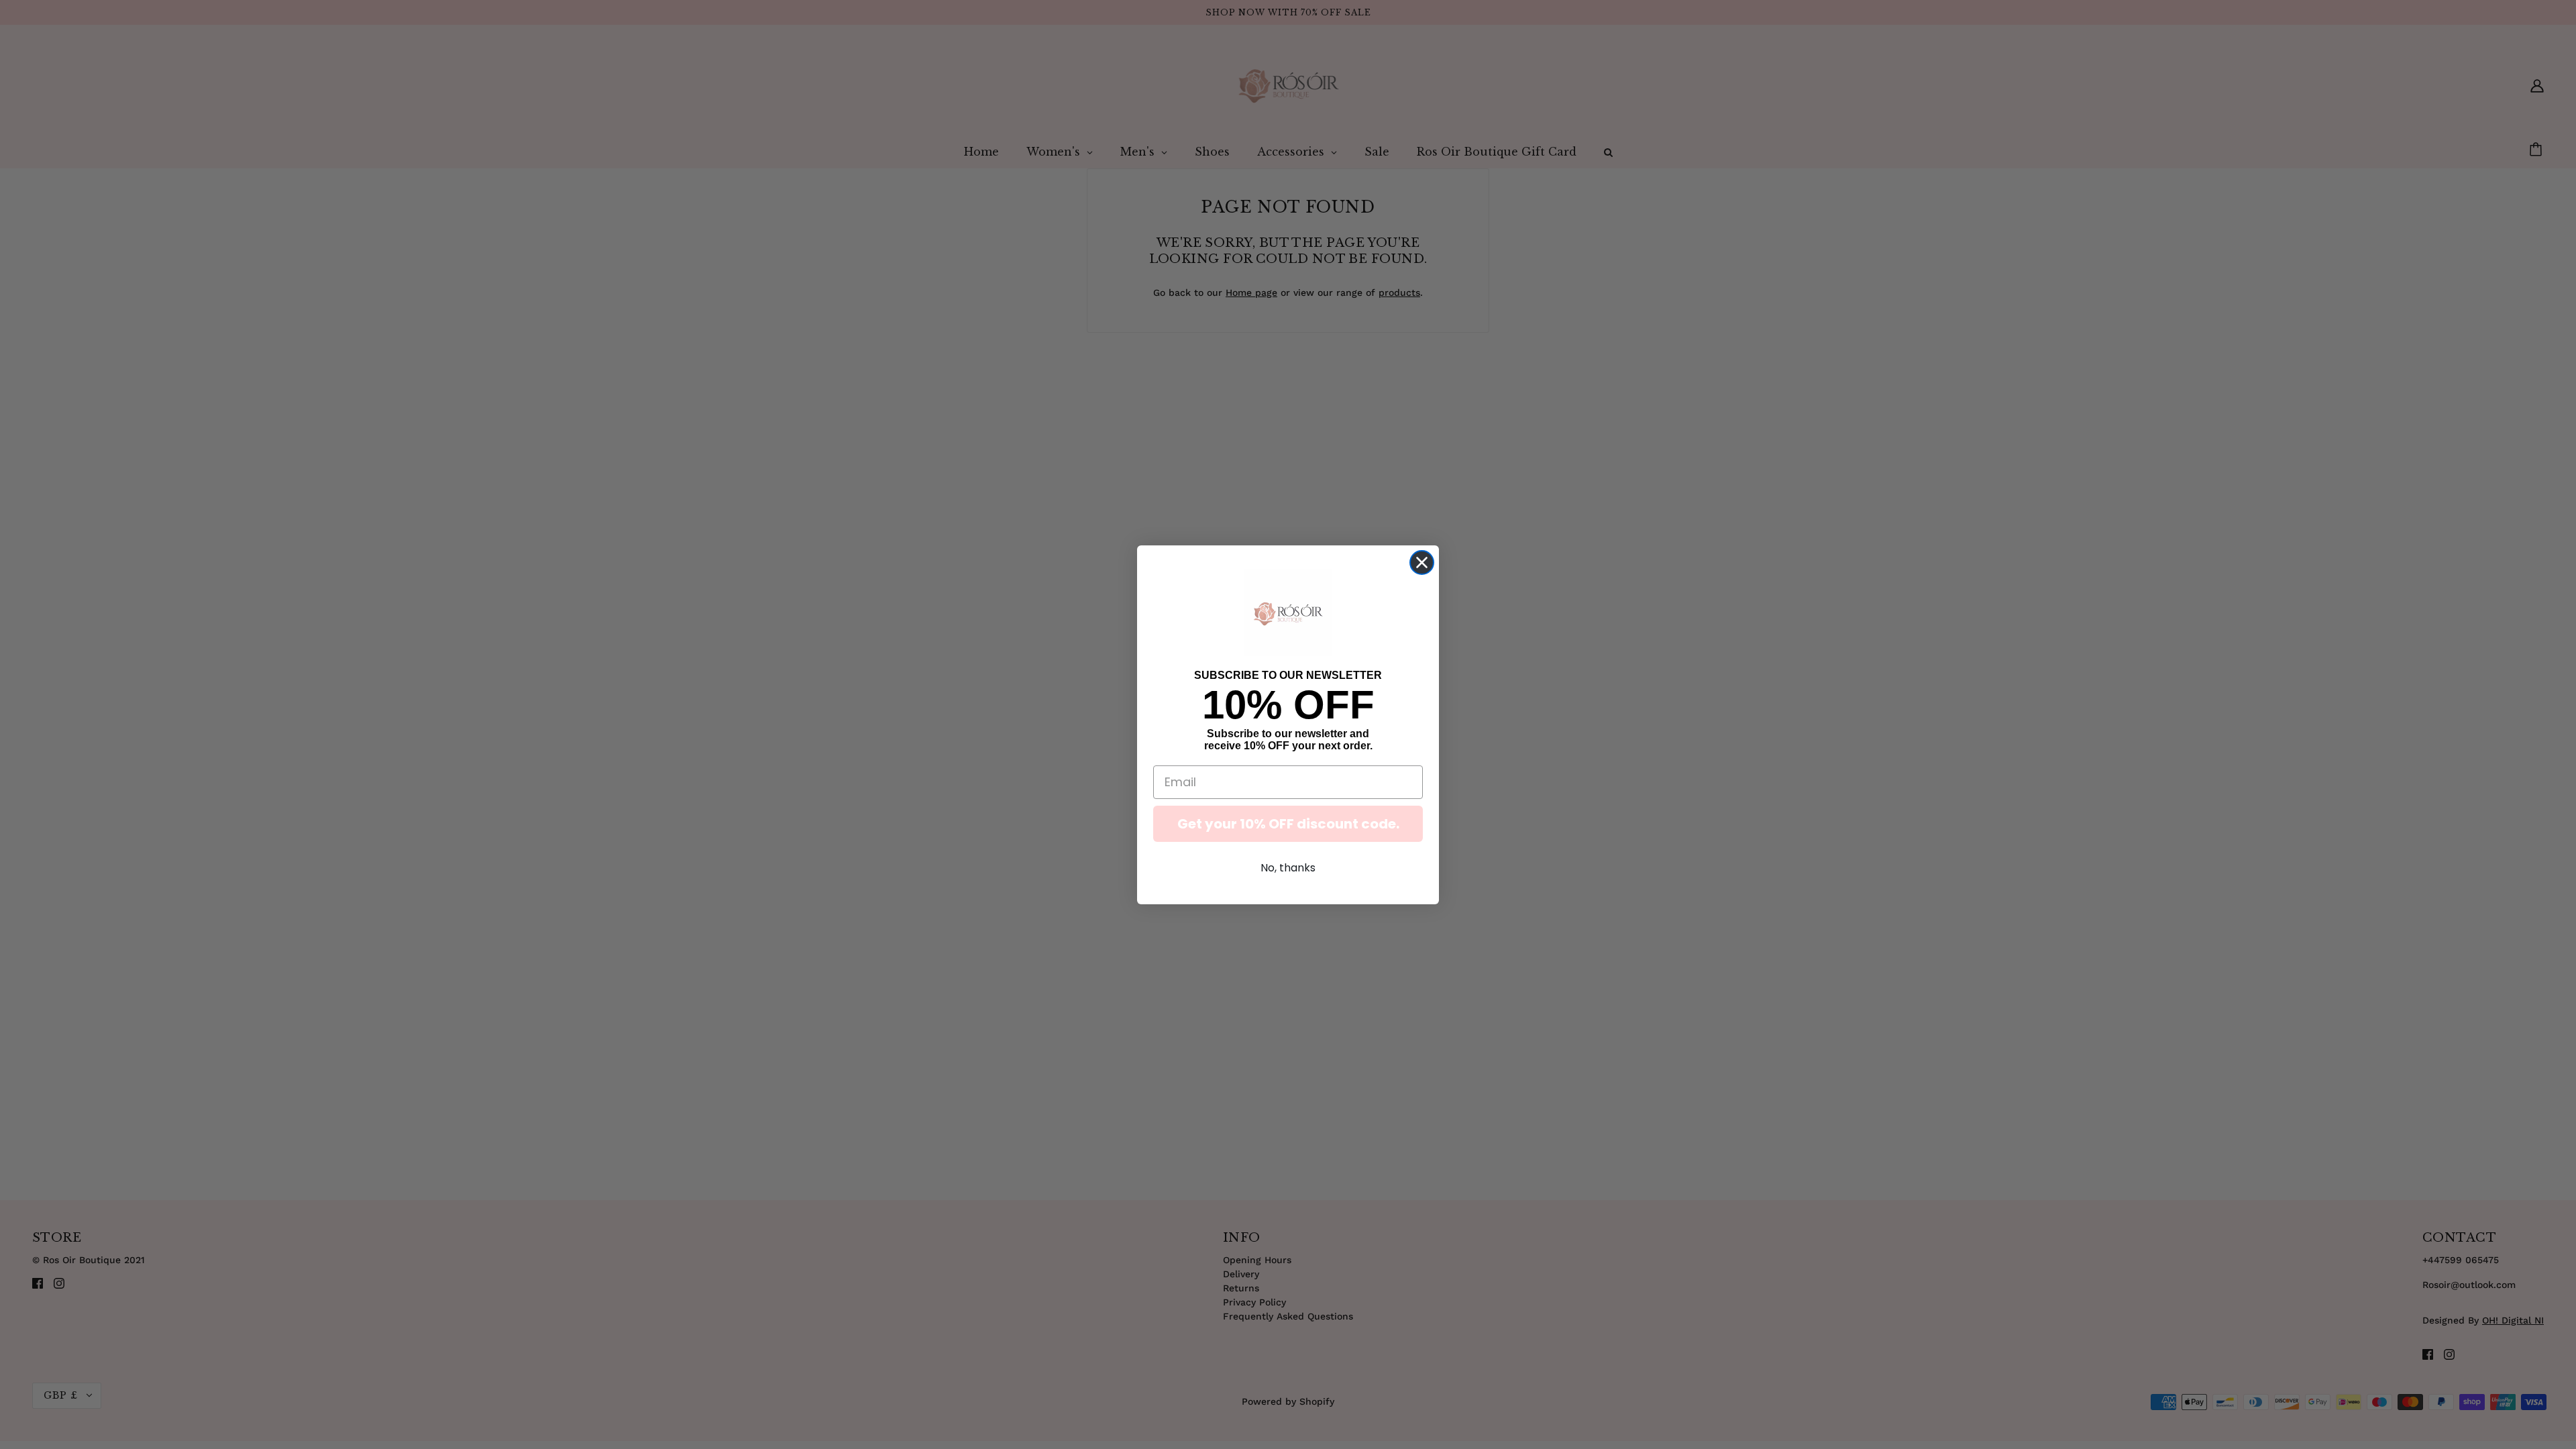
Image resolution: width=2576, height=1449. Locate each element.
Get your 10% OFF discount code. (1288, 824)
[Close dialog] (1422, 562)
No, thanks (1288, 868)
